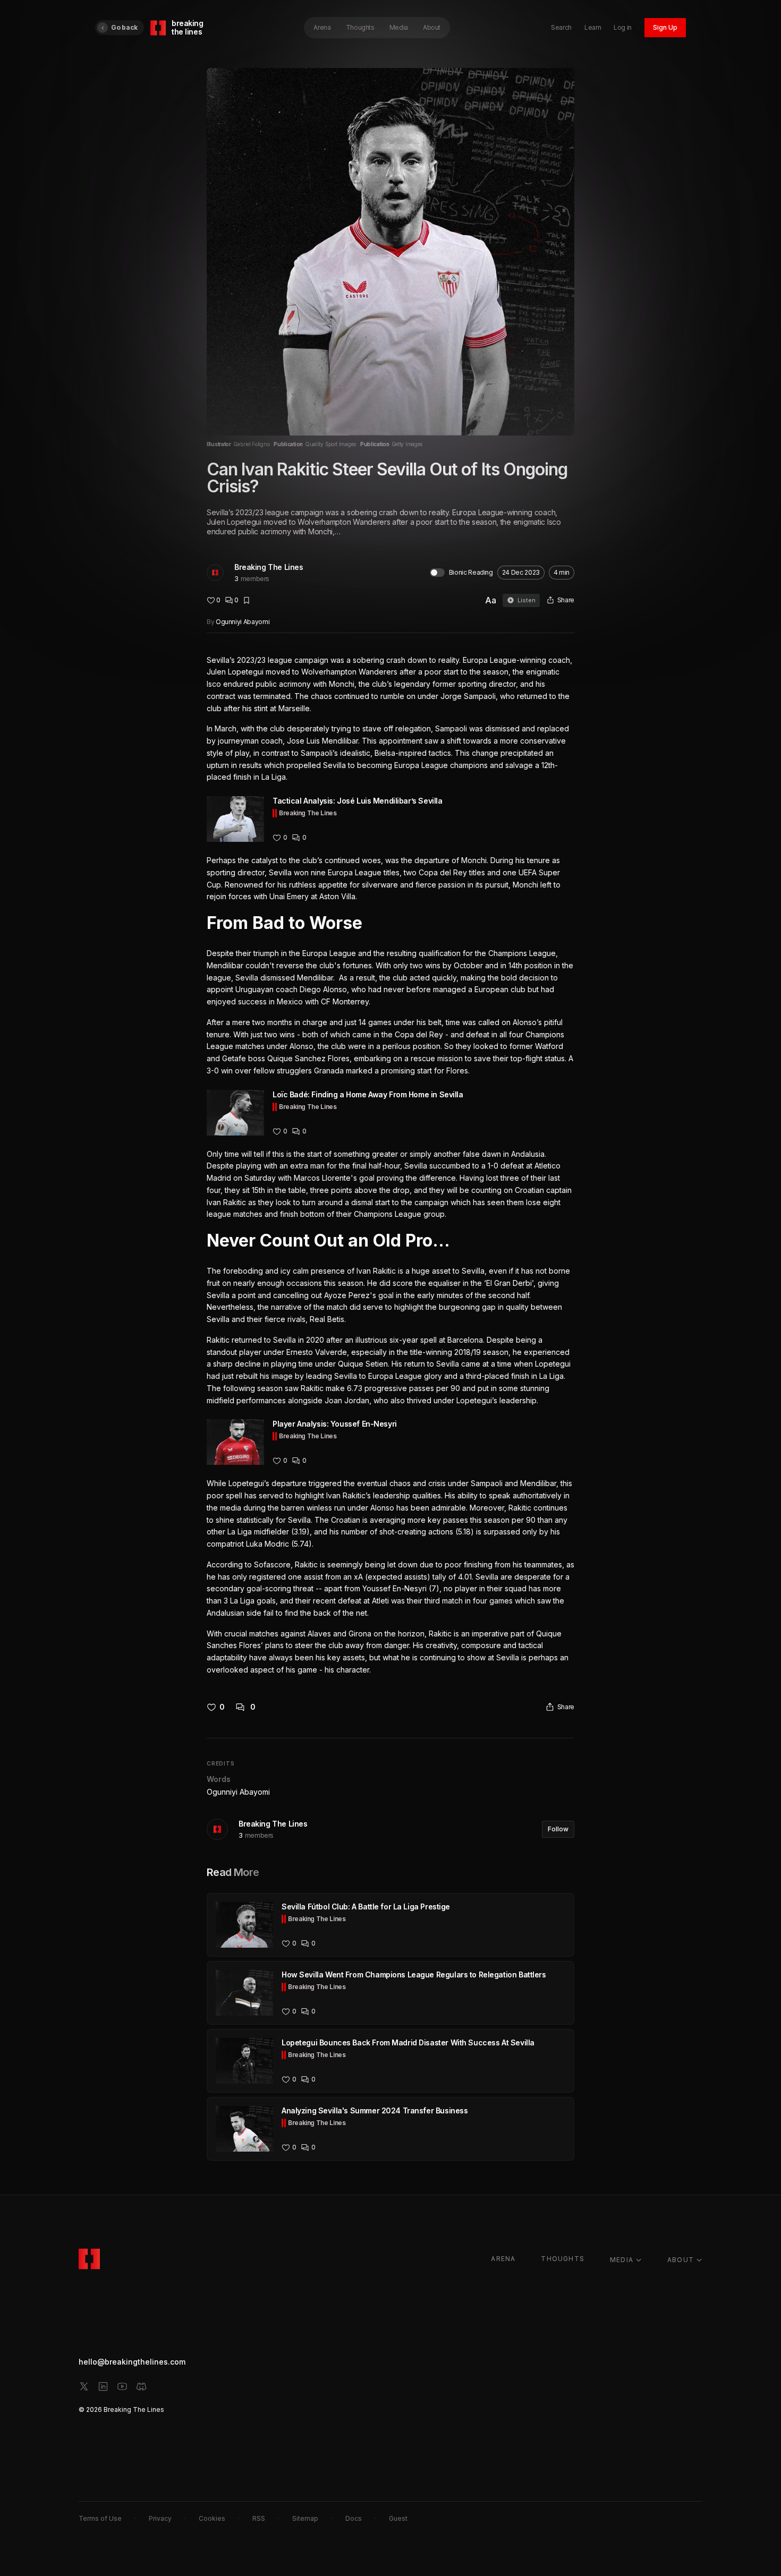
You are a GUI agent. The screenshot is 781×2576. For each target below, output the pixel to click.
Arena (322, 27)
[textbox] (390, 1165)
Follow (558, 1829)
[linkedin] (103, 2386)
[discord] (141, 2386)
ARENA (503, 2259)
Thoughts (360, 27)
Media (399, 27)
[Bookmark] (247, 600)
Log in (623, 27)
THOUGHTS (563, 2259)
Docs (354, 2518)
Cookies (212, 2518)
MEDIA (622, 2260)
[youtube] (122, 2386)
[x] (84, 2386)
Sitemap (305, 2518)
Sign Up (665, 27)
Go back (124, 27)
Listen (527, 600)
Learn (593, 27)
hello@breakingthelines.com (132, 2362)
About (432, 27)
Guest (398, 2518)
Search (561, 27)
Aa (491, 600)
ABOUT (681, 2260)
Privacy (160, 2518)
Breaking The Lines (269, 567)
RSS (259, 2518)
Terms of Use (100, 2518)
